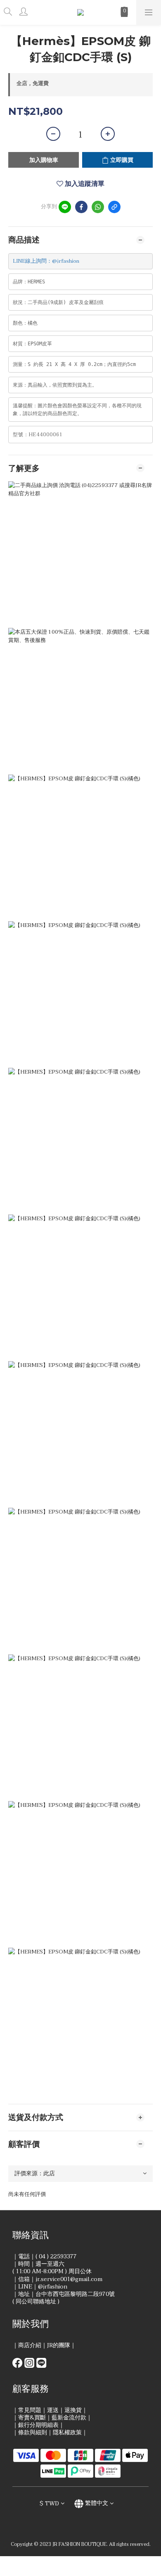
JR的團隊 (59, 2345)
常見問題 (30, 2410)
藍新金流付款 (69, 2418)
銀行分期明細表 (38, 2425)
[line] (65, 207)
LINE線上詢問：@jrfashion (46, 261)
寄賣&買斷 (32, 2418)
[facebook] (81, 207)
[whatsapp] (98, 207)
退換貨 (73, 2410)
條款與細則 (33, 2432)
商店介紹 (30, 2345)
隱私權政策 (67, 2432)
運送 (53, 2410)
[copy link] (114, 207)
